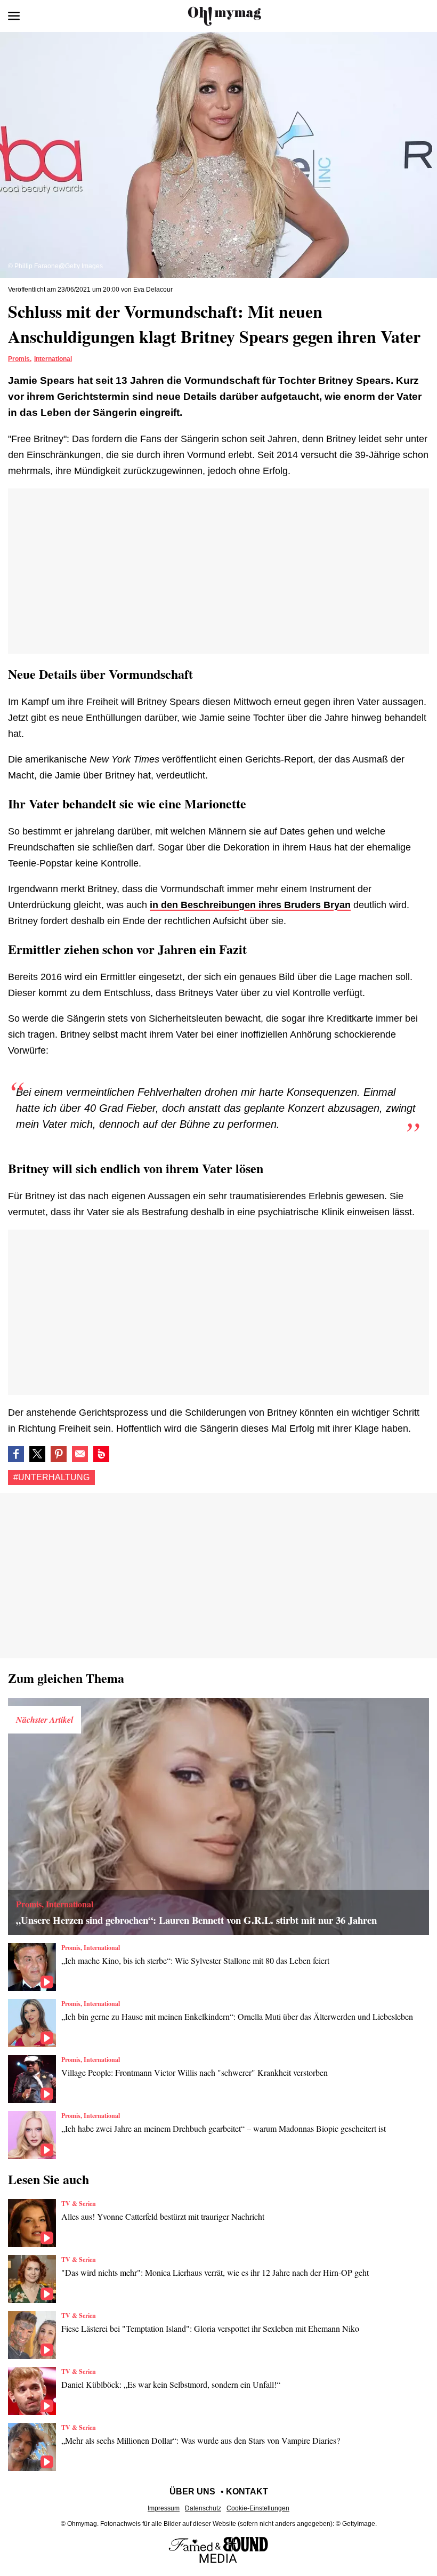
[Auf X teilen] (37, 1454)
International (53, 359)
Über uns (192, 2491)
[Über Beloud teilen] (101, 1454)
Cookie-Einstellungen (258, 2508)
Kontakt (247, 2491)
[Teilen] (59, 1454)
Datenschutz (203, 2508)
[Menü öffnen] (14, 16)
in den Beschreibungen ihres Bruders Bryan (250, 905)
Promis (19, 359)
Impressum (164, 2508)
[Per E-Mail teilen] (80, 1454)
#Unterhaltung (51, 1477)
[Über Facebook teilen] (16, 1454)
